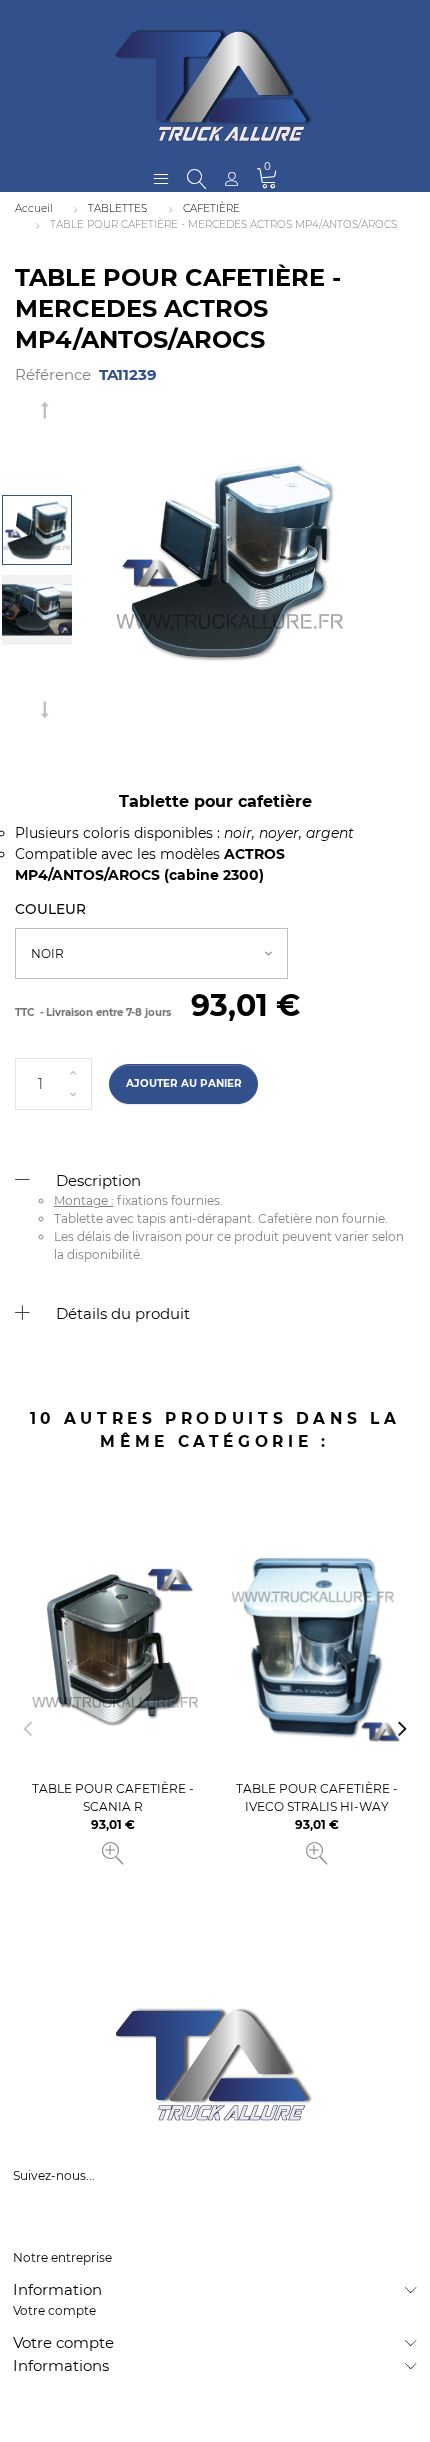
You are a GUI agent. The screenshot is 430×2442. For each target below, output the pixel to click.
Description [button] (98, 1180)
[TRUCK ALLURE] (215, 85)
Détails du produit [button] (123, 1313)
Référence (53, 374)
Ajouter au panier (184, 1083)
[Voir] (113, 1854)
